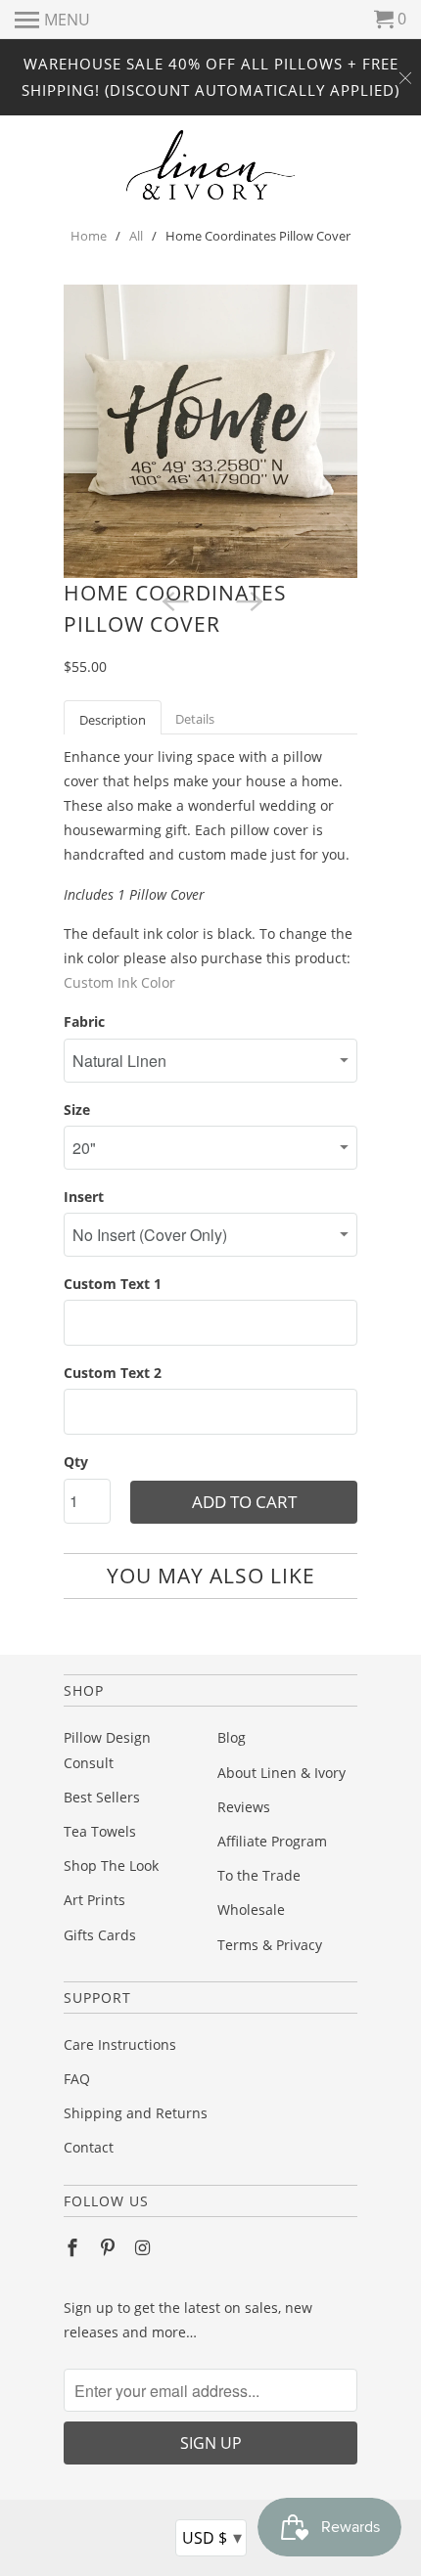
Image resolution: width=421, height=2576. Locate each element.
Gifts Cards (100, 1935)
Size (77, 1110)
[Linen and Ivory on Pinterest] (110, 2247)
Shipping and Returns (136, 2113)
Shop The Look (111, 1865)
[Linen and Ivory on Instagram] (145, 2247)
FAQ (77, 2079)
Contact (89, 2147)
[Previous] (173, 600)
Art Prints (94, 1900)
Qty (76, 1462)
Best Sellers (102, 1797)
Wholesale (251, 1910)
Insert (84, 1197)
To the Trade (259, 1875)
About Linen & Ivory (281, 1773)
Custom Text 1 (113, 1284)
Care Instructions (120, 2044)
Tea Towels (100, 1831)
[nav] (52, 20)
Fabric (84, 1022)
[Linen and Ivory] (211, 165)
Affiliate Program (272, 1841)
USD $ (212, 2537)
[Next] (248, 600)
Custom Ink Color (119, 982)
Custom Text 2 (113, 1373)
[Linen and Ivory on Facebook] (74, 2247)
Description (113, 720)
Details (195, 719)
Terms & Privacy (270, 1945)
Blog (232, 1737)
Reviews (244, 1807)
